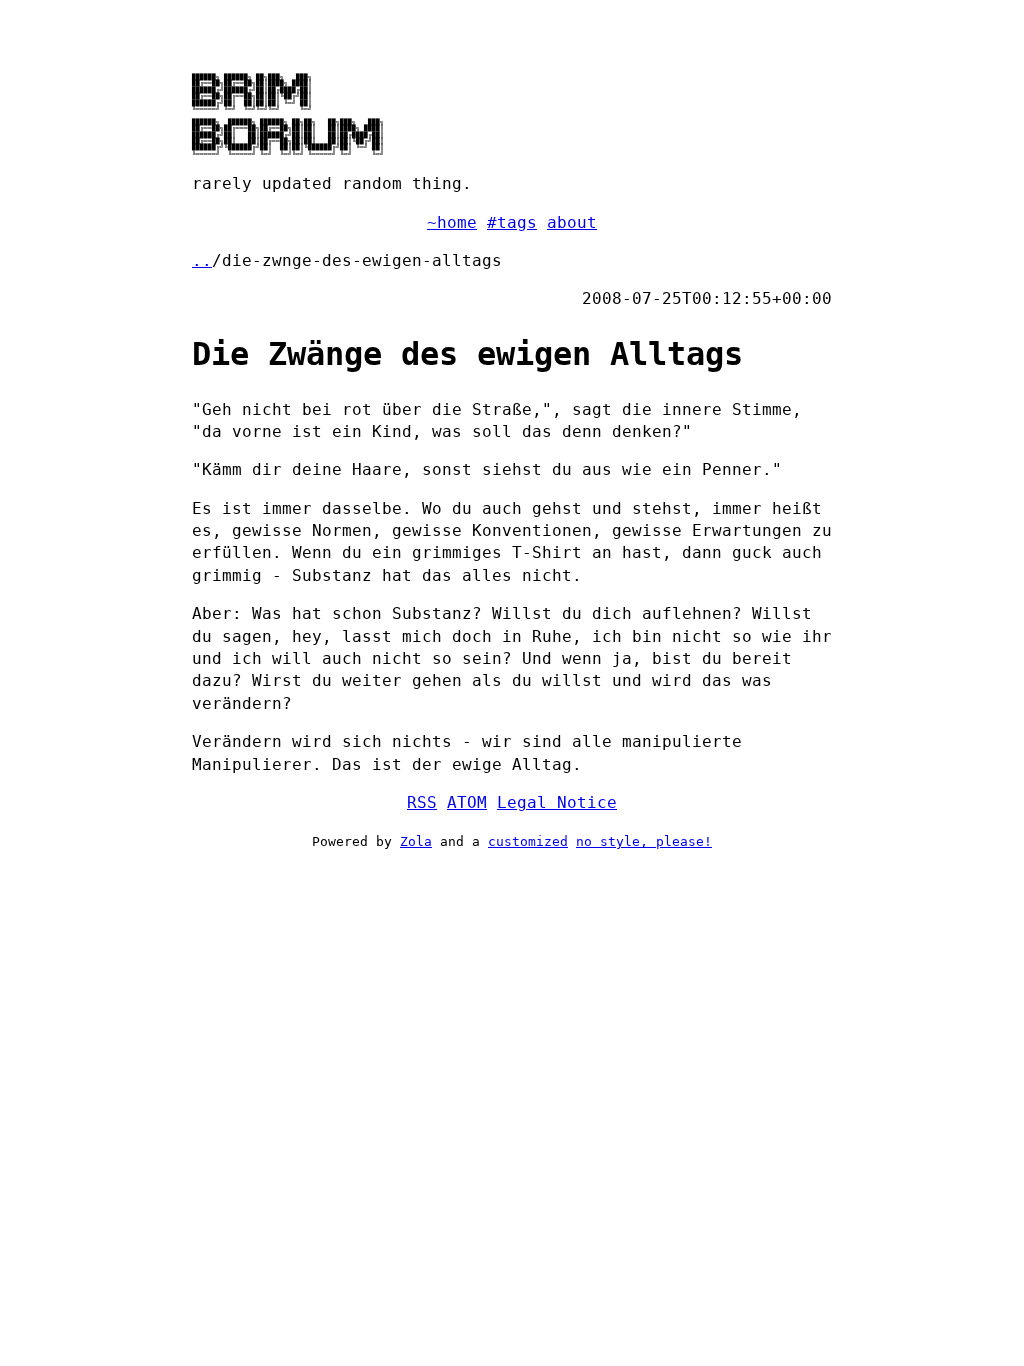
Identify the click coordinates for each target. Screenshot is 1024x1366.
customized (528, 841)
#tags (512, 222)
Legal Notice (557, 802)
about (572, 222)
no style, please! (644, 841)
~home (452, 222)
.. (202, 260)
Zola (416, 841)
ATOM (467, 802)
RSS (422, 802)
